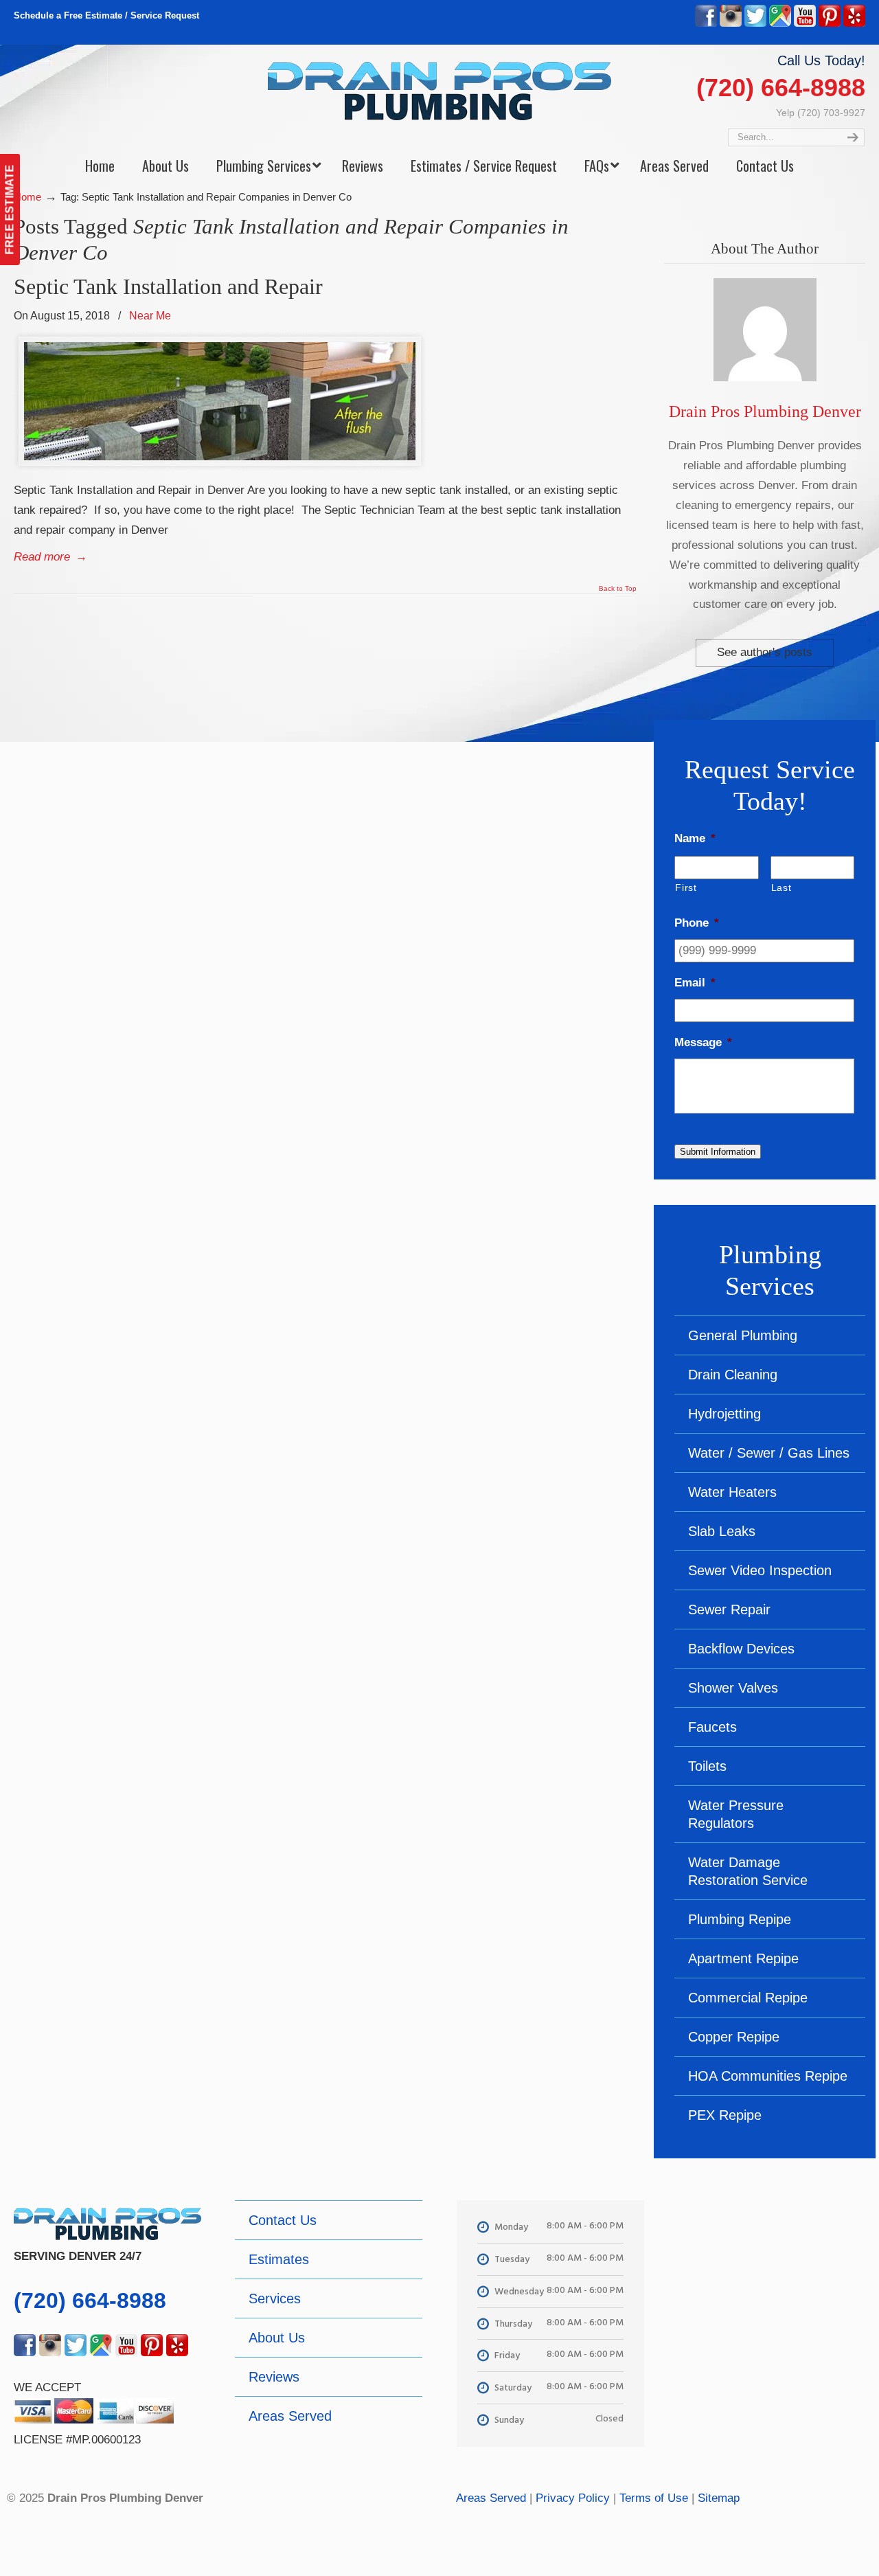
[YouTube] (805, 24)
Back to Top (618, 589)
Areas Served (491, 2498)
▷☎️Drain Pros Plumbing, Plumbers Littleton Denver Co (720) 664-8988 (439, 91)
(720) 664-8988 (781, 88)
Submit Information (718, 1152)
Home (27, 197)
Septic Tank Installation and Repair (168, 286)
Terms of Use (654, 2498)
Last (781, 888)
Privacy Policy (573, 2498)
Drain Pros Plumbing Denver (765, 411)
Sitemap (719, 2498)
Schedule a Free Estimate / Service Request (106, 15)
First (686, 888)
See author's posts (765, 652)
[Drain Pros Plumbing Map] (772, 2298)
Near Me (150, 315)
